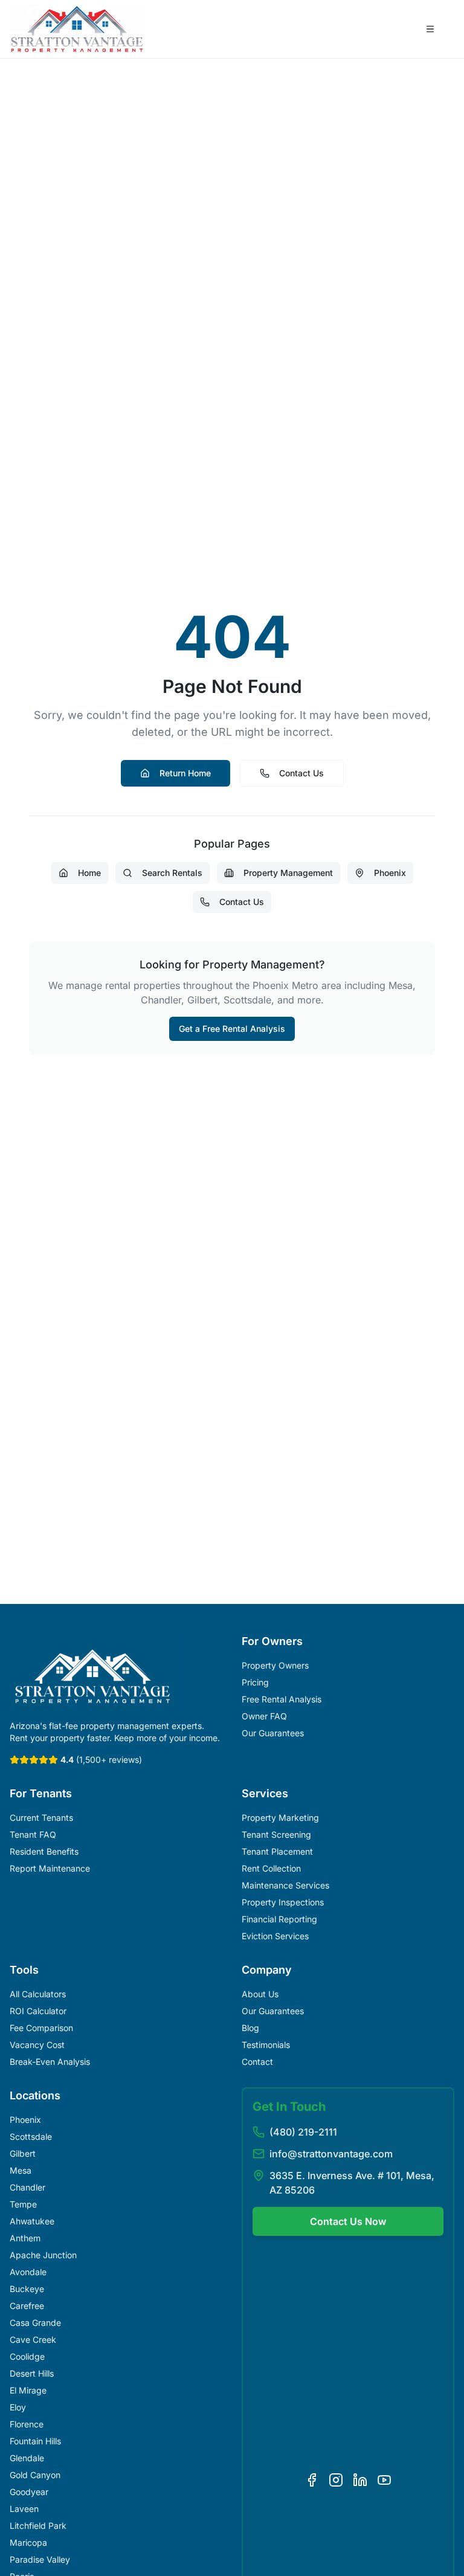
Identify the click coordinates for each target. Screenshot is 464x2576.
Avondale (28, 2272)
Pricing (255, 1682)
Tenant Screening (276, 1834)
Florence (27, 2424)
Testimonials (266, 2045)
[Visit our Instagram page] (336, 2480)
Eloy (18, 2407)
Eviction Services (275, 1936)
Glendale (27, 2458)
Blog (250, 2028)
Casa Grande (35, 2323)
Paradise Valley (40, 2559)
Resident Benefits (44, 1851)
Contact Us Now (348, 2221)
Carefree (27, 2306)
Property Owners (275, 1665)
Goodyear (29, 2492)
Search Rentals (172, 873)
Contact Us (301, 773)
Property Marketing (280, 1818)
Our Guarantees (273, 1733)
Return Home (185, 773)
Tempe (23, 2204)
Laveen (24, 2509)
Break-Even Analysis (50, 2062)
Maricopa (28, 2542)
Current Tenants (41, 1818)
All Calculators (38, 1994)
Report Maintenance (50, 1868)
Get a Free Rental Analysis (232, 1029)
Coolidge (27, 2356)
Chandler (27, 2187)
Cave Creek (33, 2339)
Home (89, 873)
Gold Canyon (35, 2475)
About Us (260, 1994)
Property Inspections (283, 1902)
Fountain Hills (35, 2441)
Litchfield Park (38, 2526)
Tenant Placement (277, 1851)
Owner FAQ (264, 1716)
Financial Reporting (279, 1919)
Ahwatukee (32, 2221)
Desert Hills (32, 2373)
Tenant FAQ (33, 1834)
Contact (257, 2062)
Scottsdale (31, 2136)
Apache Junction (43, 2255)
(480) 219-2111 (303, 2132)
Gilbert (23, 2153)
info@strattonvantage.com (331, 2154)
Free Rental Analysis (282, 1699)
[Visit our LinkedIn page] (360, 2480)
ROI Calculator (38, 2011)
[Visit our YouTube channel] (384, 2480)
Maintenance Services (285, 1885)
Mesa (21, 2170)
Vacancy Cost (37, 2045)
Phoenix (390, 873)
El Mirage (28, 2390)
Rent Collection (271, 1868)
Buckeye (27, 2289)
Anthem (25, 2238)
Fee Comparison (41, 2028)
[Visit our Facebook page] (312, 2480)
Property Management (288, 873)
